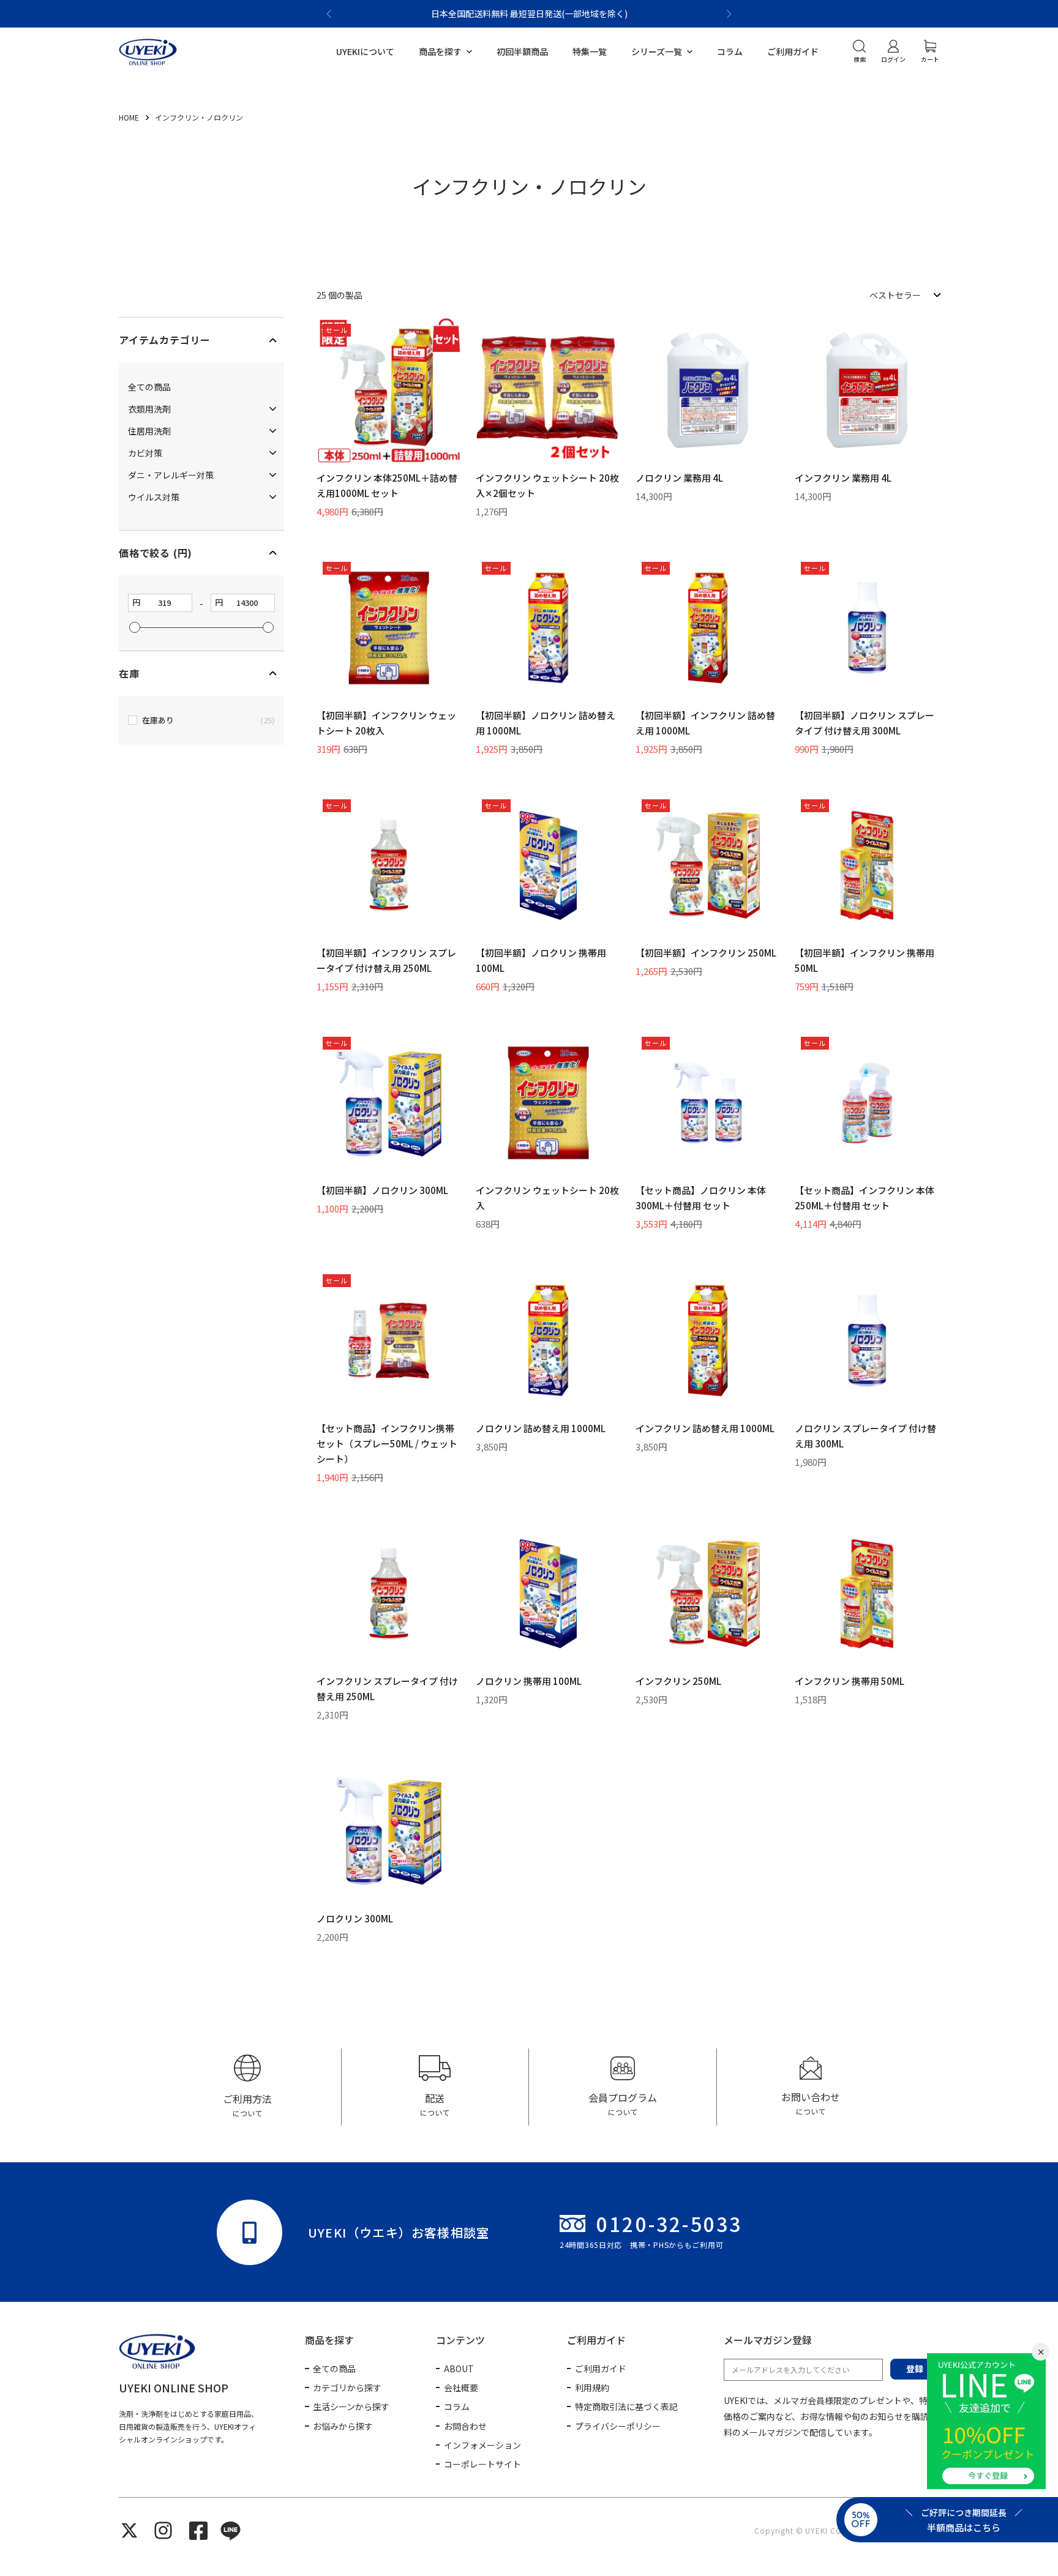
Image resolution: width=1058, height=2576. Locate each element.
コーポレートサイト (482, 2464)
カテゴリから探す (347, 2387)
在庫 (129, 674)
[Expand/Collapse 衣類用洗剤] (273, 409)
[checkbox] (201, 720)
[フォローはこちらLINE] (231, 2530)
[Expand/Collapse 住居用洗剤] (273, 431)
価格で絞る (156, 553)
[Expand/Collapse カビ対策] (273, 453)
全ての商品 (334, 2369)
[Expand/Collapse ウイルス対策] (273, 497)
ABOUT (459, 2369)
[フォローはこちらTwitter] (129, 2530)
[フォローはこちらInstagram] (163, 2530)
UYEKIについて (365, 51)
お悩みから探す (343, 2426)
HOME (130, 117)
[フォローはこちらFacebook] (198, 2531)
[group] (248, 2087)
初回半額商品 (522, 51)
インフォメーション (482, 2445)
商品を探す (440, 51)
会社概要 (461, 2387)
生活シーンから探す (351, 2406)
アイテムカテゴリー (165, 340)
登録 (915, 2369)
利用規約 (592, 2387)
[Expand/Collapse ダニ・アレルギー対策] (273, 475)
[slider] (135, 627)
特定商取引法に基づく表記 (626, 2406)
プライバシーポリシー (618, 2426)
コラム (730, 51)
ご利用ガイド (793, 51)
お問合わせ (465, 2426)
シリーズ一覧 (657, 51)
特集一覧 (590, 51)
